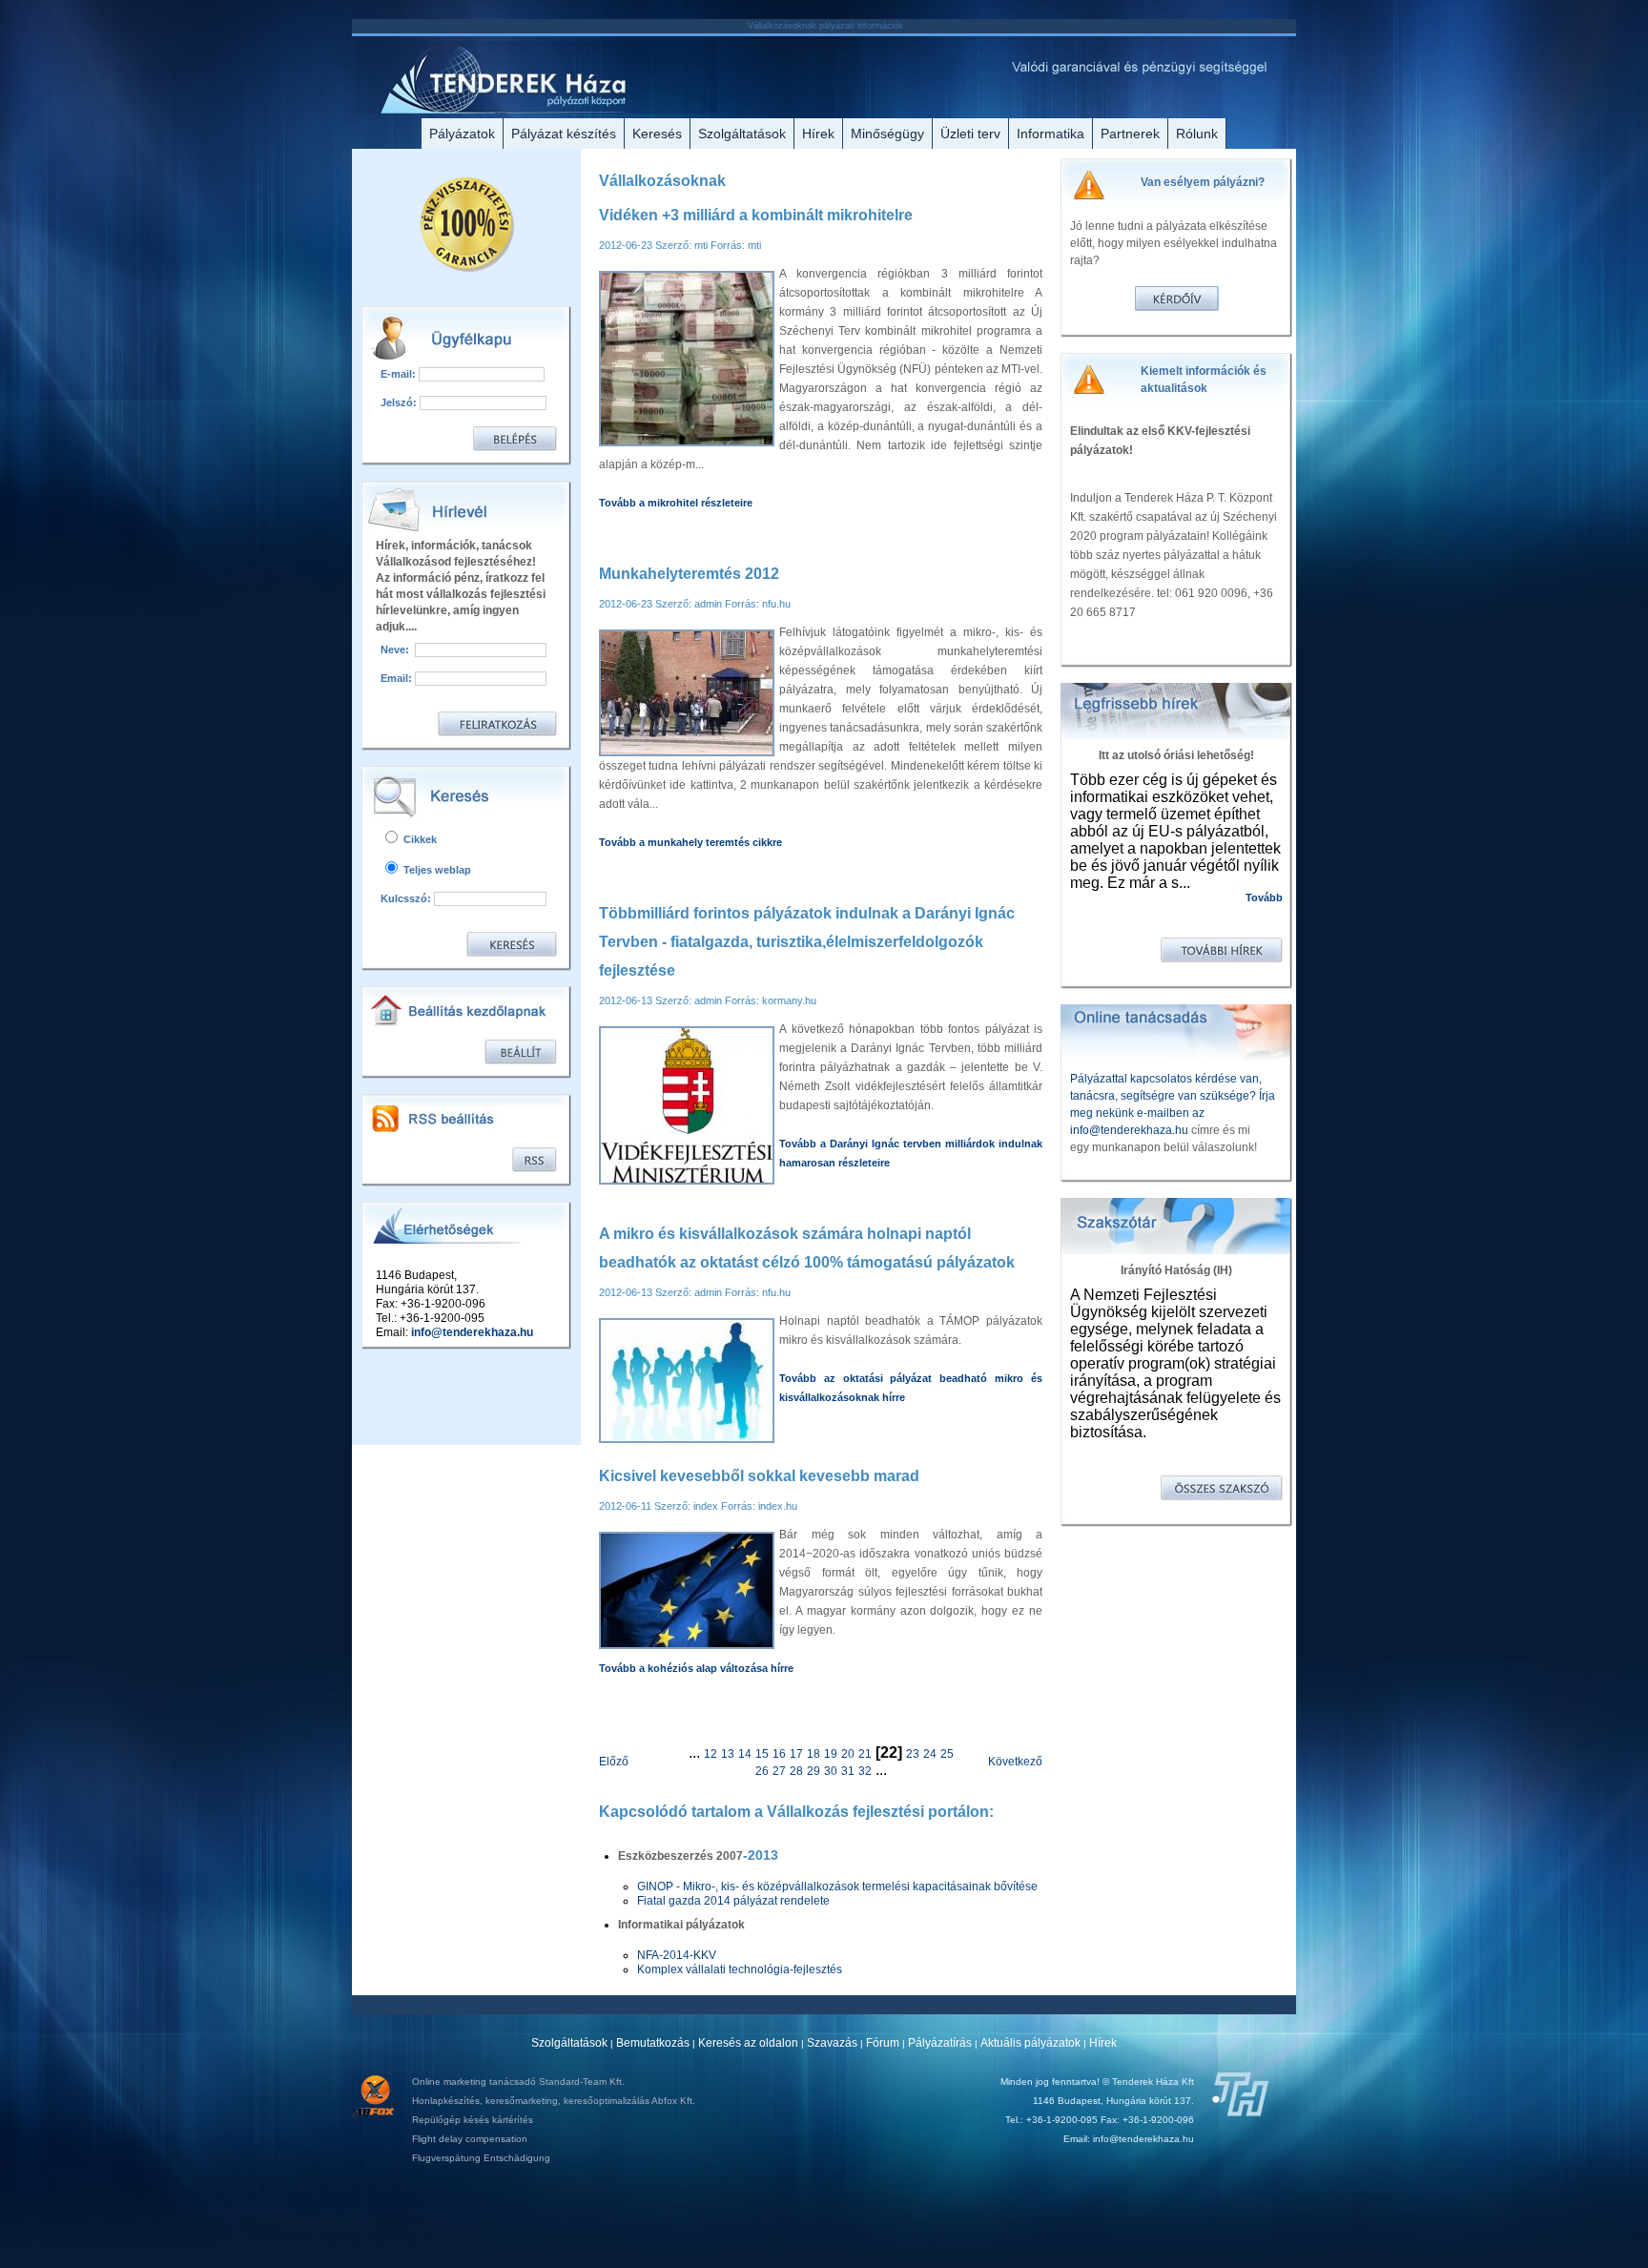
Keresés (657, 134)
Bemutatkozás (653, 2043)
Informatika (1051, 134)
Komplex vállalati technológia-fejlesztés (740, 1969)
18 (814, 1754)
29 (814, 1771)
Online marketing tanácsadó (474, 2082)
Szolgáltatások (742, 134)
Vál (776, 1812)
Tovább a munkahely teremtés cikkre (690, 842)
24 (930, 1754)
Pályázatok (462, 134)
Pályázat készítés (564, 134)
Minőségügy (887, 134)
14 (745, 1754)
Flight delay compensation (470, 2139)
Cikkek (419, 839)
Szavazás (832, 2043)
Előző (614, 1762)
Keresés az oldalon (748, 2043)
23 (913, 1754)
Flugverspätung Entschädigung (481, 2158)
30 (831, 1771)
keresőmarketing (522, 2101)
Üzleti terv (970, 134)
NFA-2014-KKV (677, 1955)
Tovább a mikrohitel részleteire (676, 503)
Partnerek (1130, 134)
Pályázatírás (940, 2043)
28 (796, 1771)
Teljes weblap (436, 870)
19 (831, 1754)
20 (848, 1754)
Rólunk (1197, 134)
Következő (1015, 1762)
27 (779, 1771)
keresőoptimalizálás (607, 2101)
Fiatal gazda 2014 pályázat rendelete (733, 1901)
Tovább (1264, 897)
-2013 (761, 1855)
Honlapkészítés (446, 2101)
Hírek (818, 134)
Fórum (883, 2043)
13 (728, 1754)
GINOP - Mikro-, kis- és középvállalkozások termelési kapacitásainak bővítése (837, 1887)
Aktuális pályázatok (1030, 2043)
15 (762, 1754)
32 (865, 1771)
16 (779, 1754)
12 (711, 1754)
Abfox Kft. (673, 2101)
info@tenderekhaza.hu (472, 1332)
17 (796, 1754)
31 (848, 1771)
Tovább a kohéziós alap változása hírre (696, 1668)
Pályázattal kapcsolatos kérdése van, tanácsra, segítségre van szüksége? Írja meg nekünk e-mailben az (1173, 1096)
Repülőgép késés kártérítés (473, 2120)
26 (762, 1771)
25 (947, 1754)
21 (865, 1754)
